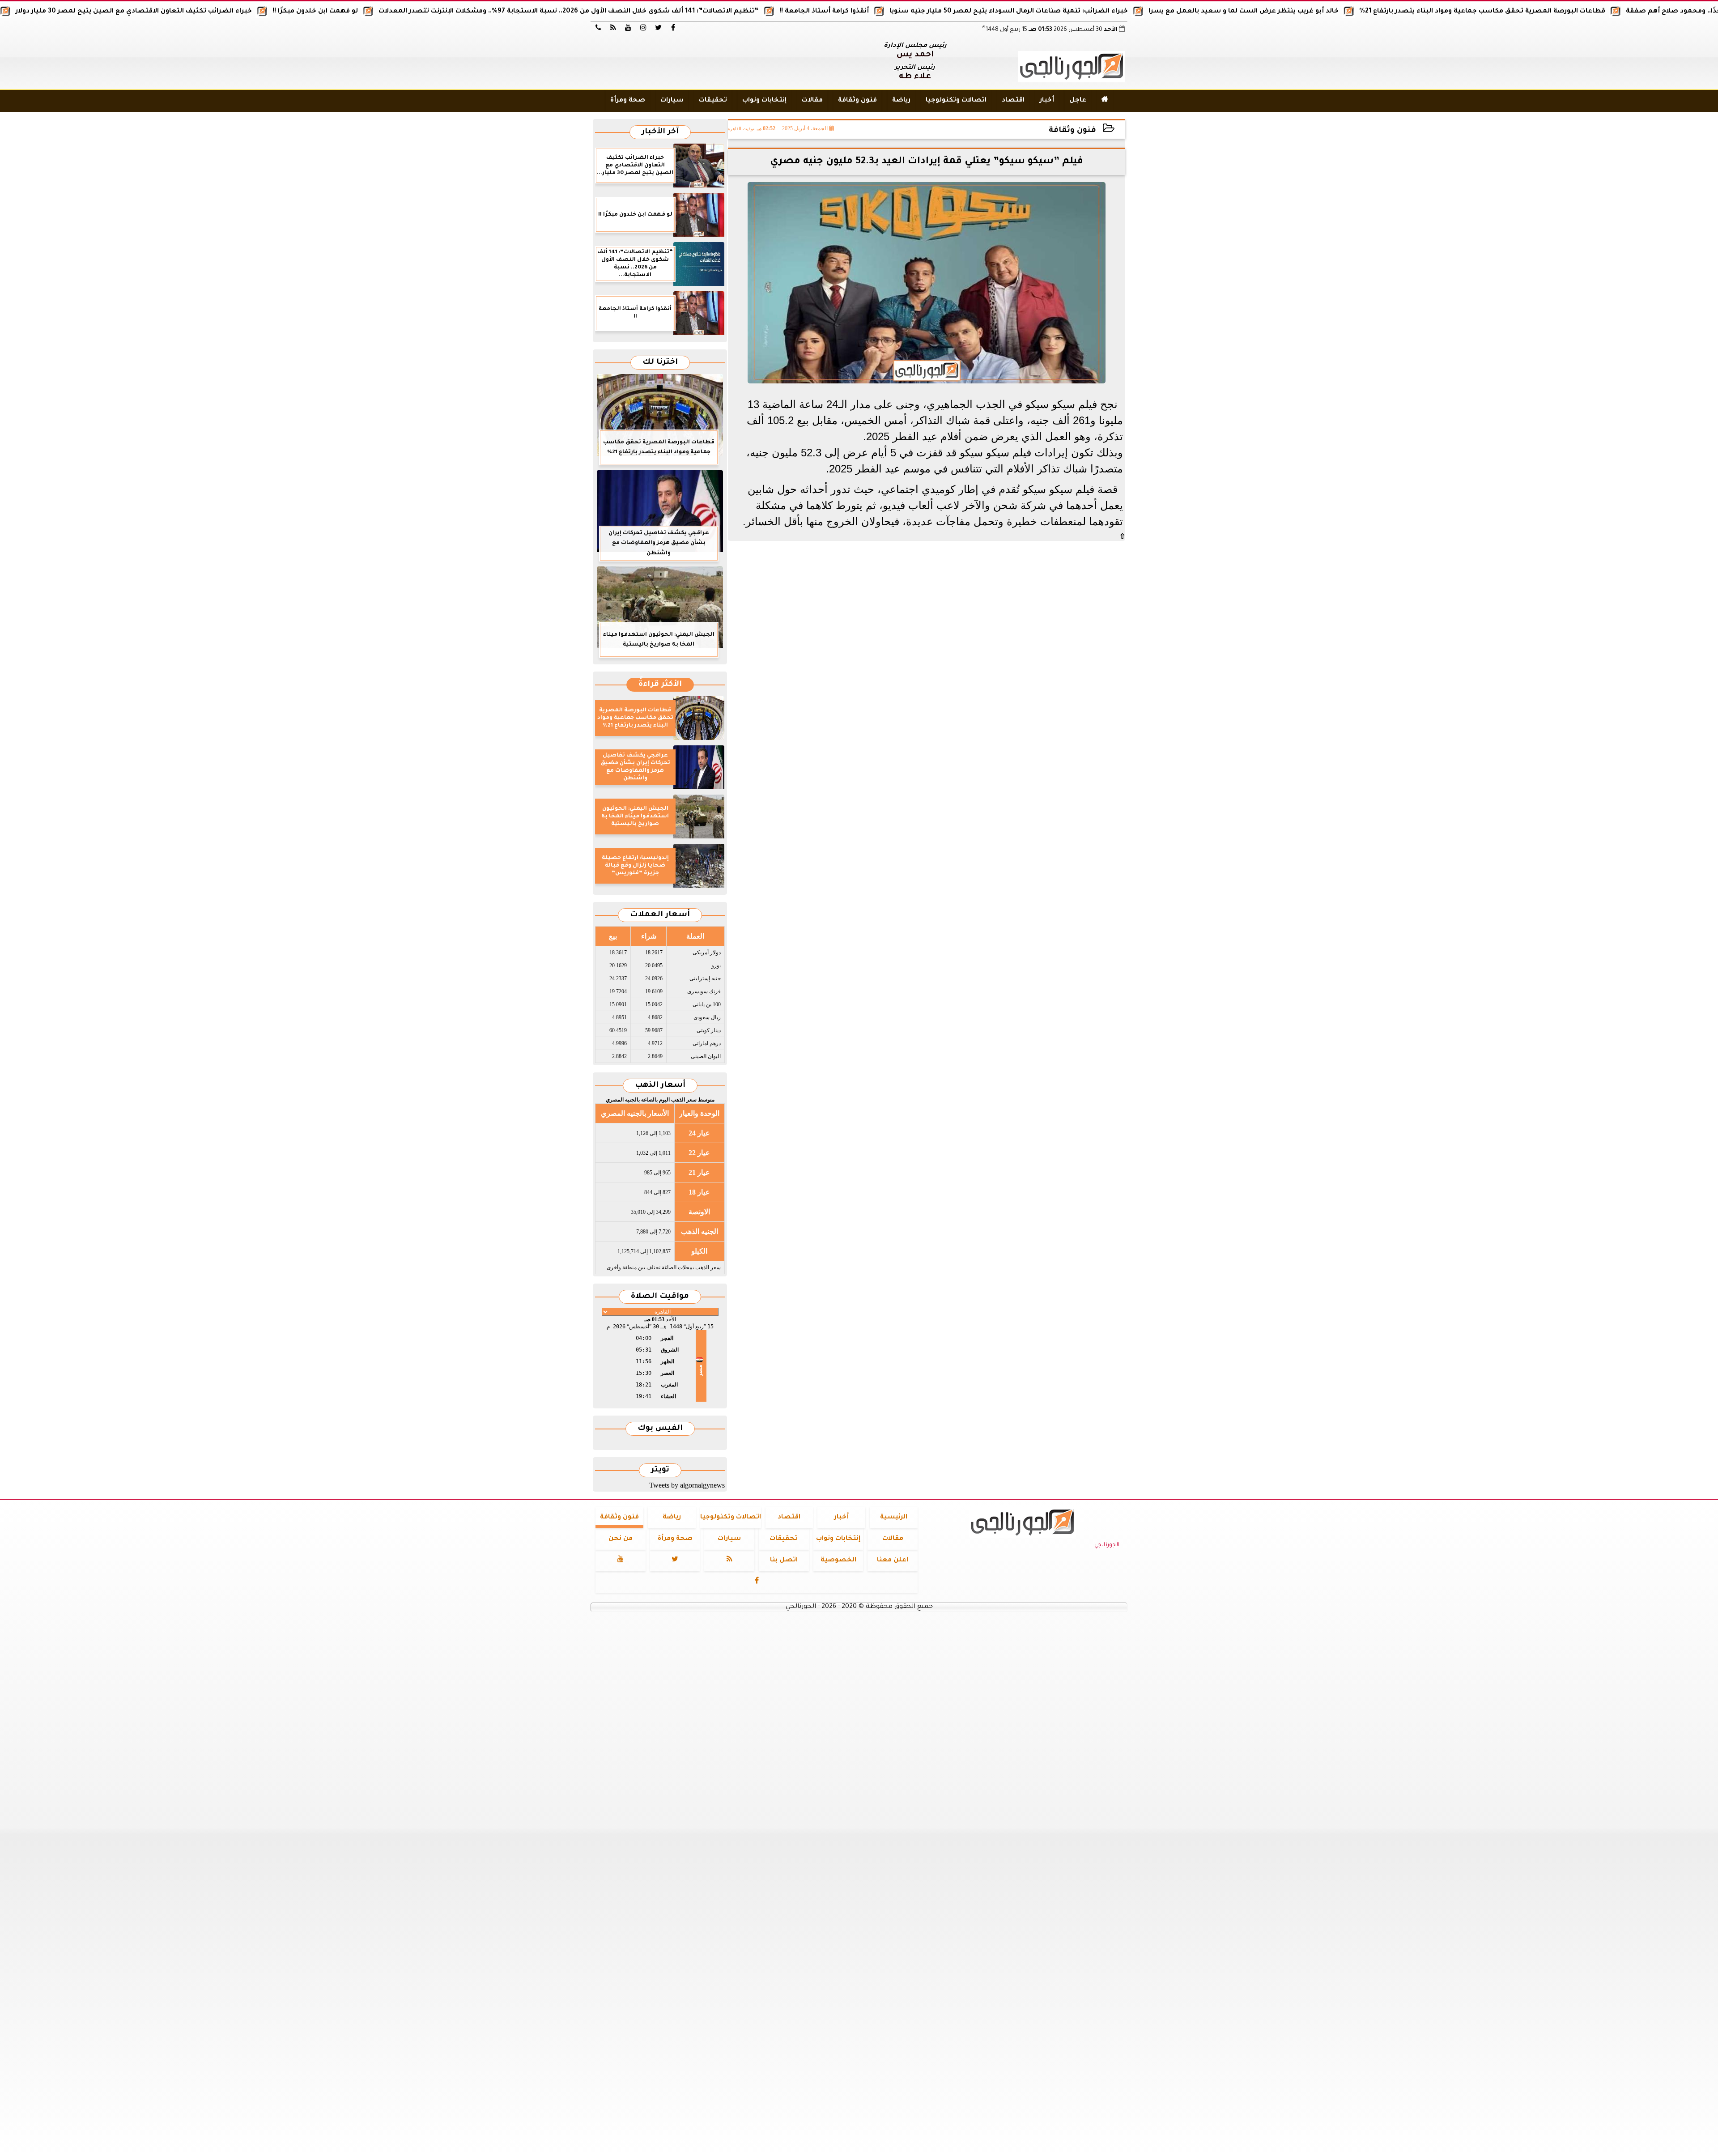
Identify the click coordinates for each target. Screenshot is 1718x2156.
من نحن (621, 1539)
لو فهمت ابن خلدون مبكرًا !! (440, 12)
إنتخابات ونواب (764, 101)
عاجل (1078, 101)
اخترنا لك (660, 363)
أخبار (1047, 101)
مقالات (812, 101)
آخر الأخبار (660, 132)
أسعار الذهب (660, 1086)
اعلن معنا (893, 1561)
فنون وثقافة (857, 101)
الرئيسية (894, 1518)
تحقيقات (713, 101)
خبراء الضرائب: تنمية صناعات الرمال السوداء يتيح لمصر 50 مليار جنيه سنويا (1134, 12)
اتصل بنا (784, 1561)
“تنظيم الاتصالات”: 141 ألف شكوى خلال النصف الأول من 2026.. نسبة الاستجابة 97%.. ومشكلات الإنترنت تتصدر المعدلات (694, 12)
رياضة (901, 101)
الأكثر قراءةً (660, 685)
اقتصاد (1013, 101)
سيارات (672, 101)
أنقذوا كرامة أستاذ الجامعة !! (949, 12)
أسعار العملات (660, 915)
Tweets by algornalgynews (687, 1485)
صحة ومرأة (628, 101)
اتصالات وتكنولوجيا (956, 101)
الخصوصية (838, 1561)
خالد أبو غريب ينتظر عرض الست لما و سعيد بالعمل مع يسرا (1369, 12)
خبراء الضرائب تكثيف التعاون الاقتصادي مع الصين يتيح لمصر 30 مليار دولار (259, 12)
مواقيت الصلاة (660, 1297)
